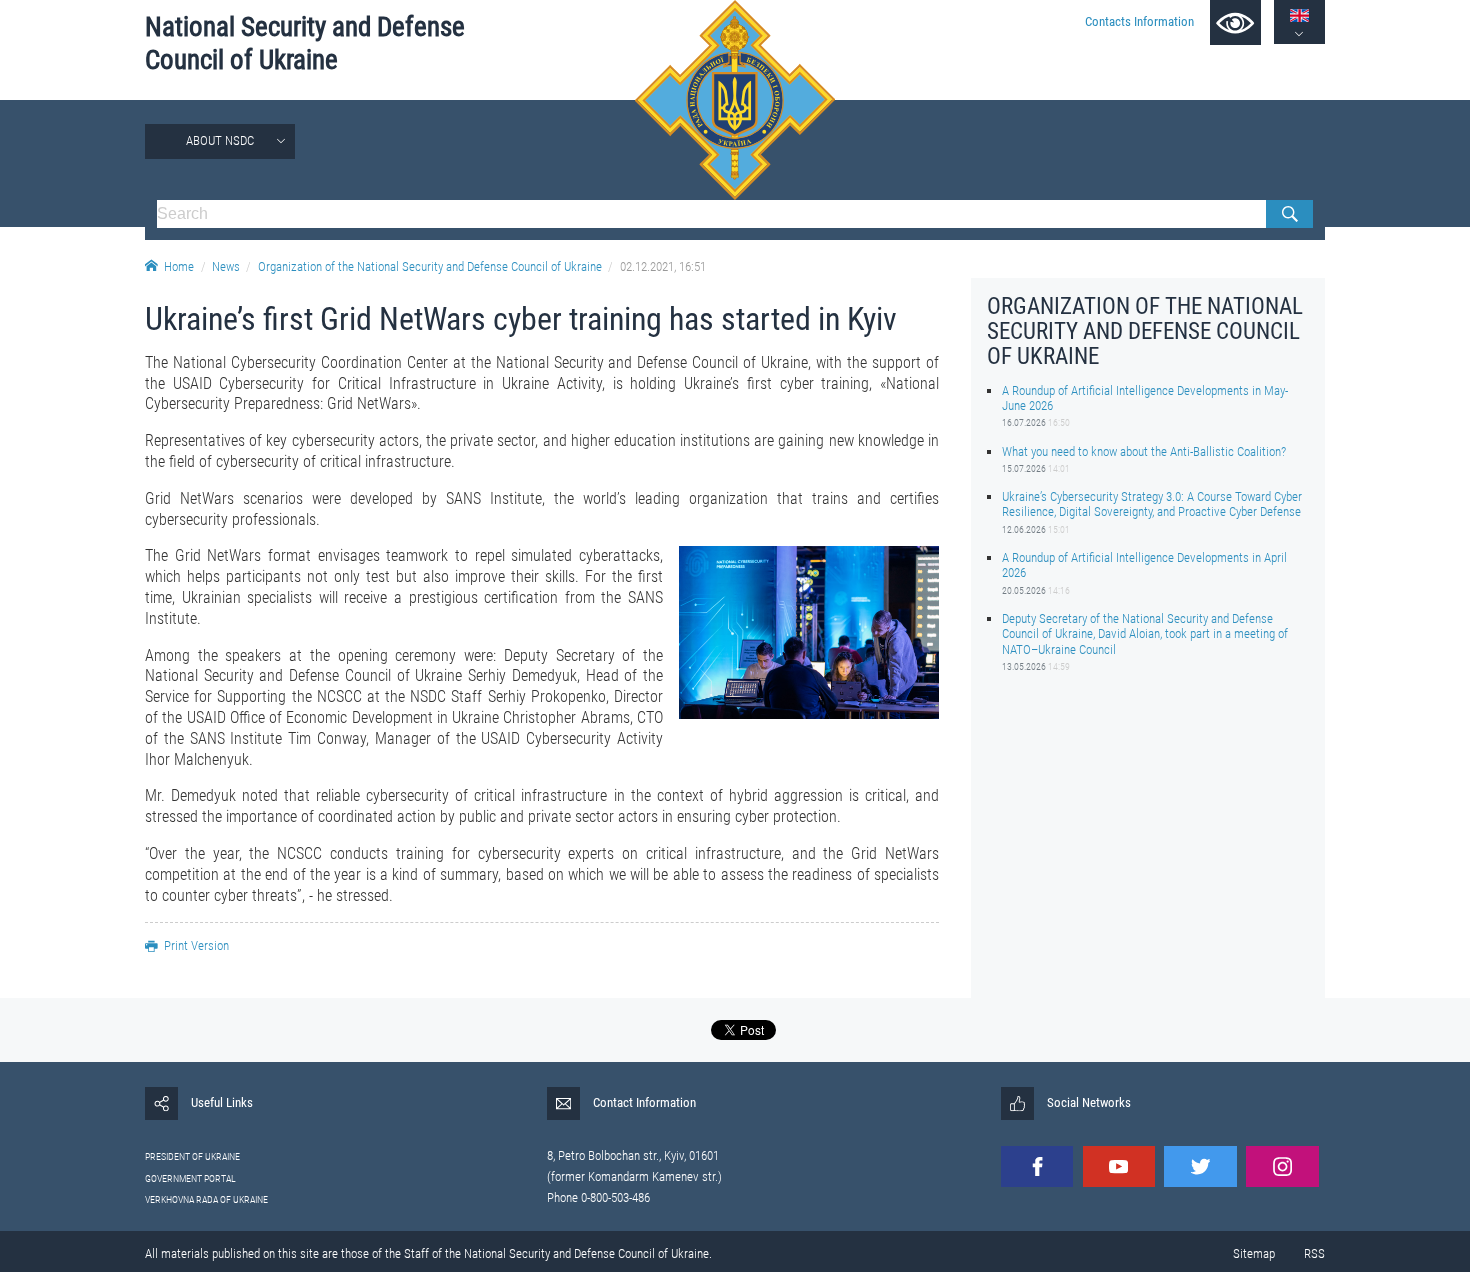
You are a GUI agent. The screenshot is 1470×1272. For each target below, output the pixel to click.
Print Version (196, 945)
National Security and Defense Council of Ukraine (305, 43)
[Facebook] (1037, 1166)
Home (179, 266)
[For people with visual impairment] (1235, 22)
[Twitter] (1200, 1166)
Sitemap (1254, 1253)
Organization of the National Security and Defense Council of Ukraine (430, 266)
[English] (1299, 15)
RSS (1314, 1253)
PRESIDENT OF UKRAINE (192, 1156)
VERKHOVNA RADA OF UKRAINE (206, 1199)
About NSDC (220, 140)
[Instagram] (1282, 1166)
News (226, 266)
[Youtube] (1119, 1166)
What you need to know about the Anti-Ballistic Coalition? (1144, 450)
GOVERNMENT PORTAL (190, 1178)
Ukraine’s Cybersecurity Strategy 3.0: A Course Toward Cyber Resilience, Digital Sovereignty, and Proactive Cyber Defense (1152, 504)
